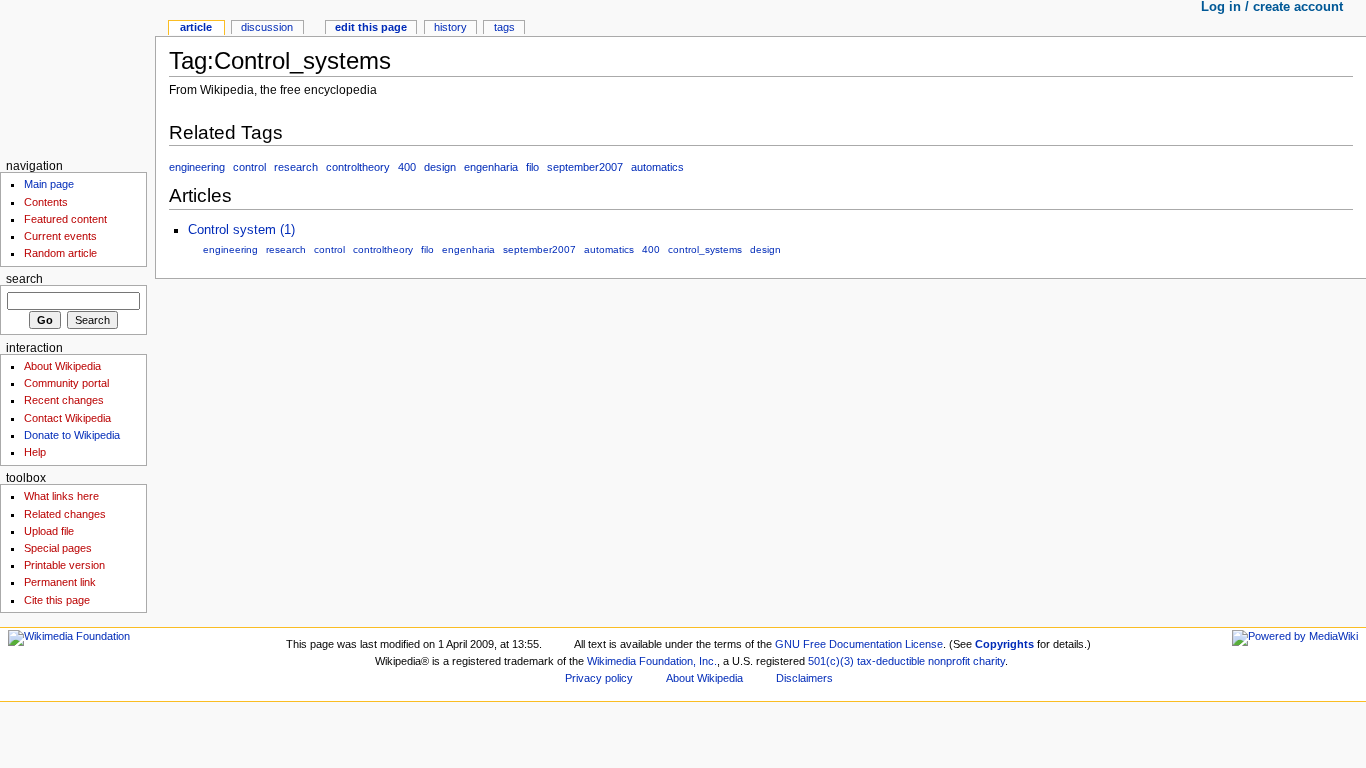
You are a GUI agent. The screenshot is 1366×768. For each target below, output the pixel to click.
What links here (61, 496)
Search (24, 279)
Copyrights (1004, 644)
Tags (504, 27)
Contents (46, 202)
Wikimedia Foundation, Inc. (652, 661)
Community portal (66, 383)
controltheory (358, 167)
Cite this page (57, 600)
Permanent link (60, 582)
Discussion (267, 27)
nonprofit (949, 661)
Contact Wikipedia (67, 418)
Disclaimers (804, 678)
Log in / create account (1272, 7)
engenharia (491, 167)
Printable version (64, 565)
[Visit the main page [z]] (77, 77)
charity (989, 661)
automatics (657, 167)
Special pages (58, 548)
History (450, 27)
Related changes (65, 514)
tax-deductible (891, 661)
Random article (60, 253)
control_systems (705, 249)
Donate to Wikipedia (72, 435)
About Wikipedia (62, 366)
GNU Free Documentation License (859, 644)
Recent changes (64, 400)
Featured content (65, 219)
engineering (197, 167)
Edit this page (371, 27)
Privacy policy (599, 678)
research (296, 167)
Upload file (49, 531)
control (249, 167)
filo (532, 167)
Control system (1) (241, 230)
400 (407, 167)
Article (196, 27)
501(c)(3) (831, 661)
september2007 (585, 167)
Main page (49, 184)
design (440, 167)
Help (35, 452)
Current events (60, 236)
